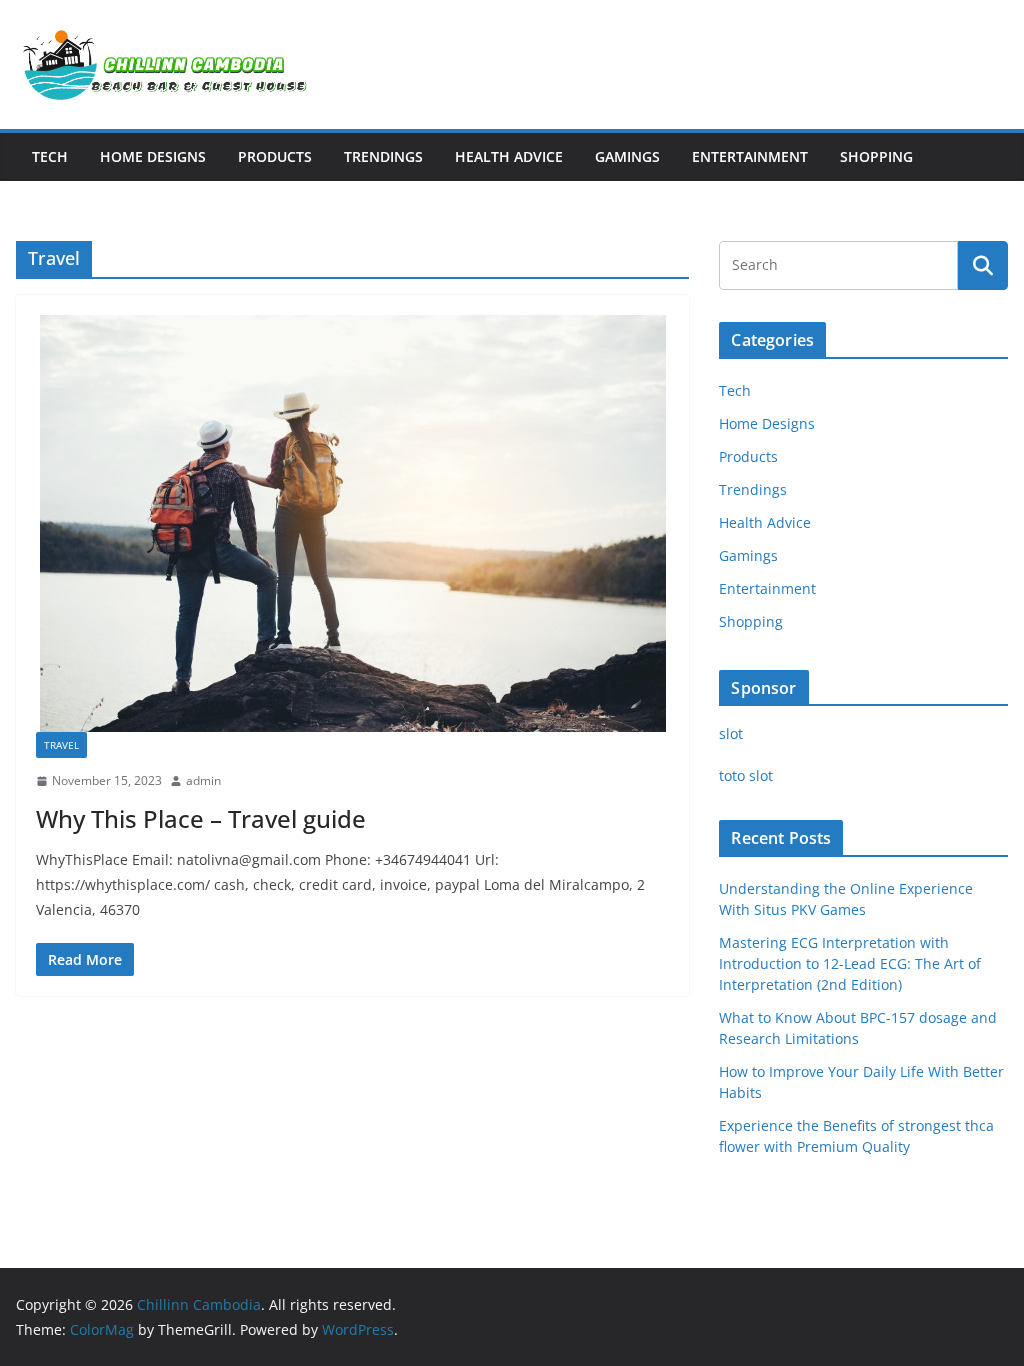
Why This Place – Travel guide (201, 818)
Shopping (876, 156)
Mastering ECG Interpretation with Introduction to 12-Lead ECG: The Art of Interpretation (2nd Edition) (850, 963)
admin (203, 780)
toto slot (746, 775)
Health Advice (509, 156)
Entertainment (750, 156)
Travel (61, 745)
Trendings (383, 156)
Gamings (627, 156)
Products (275, 156)
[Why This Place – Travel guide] (352, 523)
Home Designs (153, 156)
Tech (50, 156)
